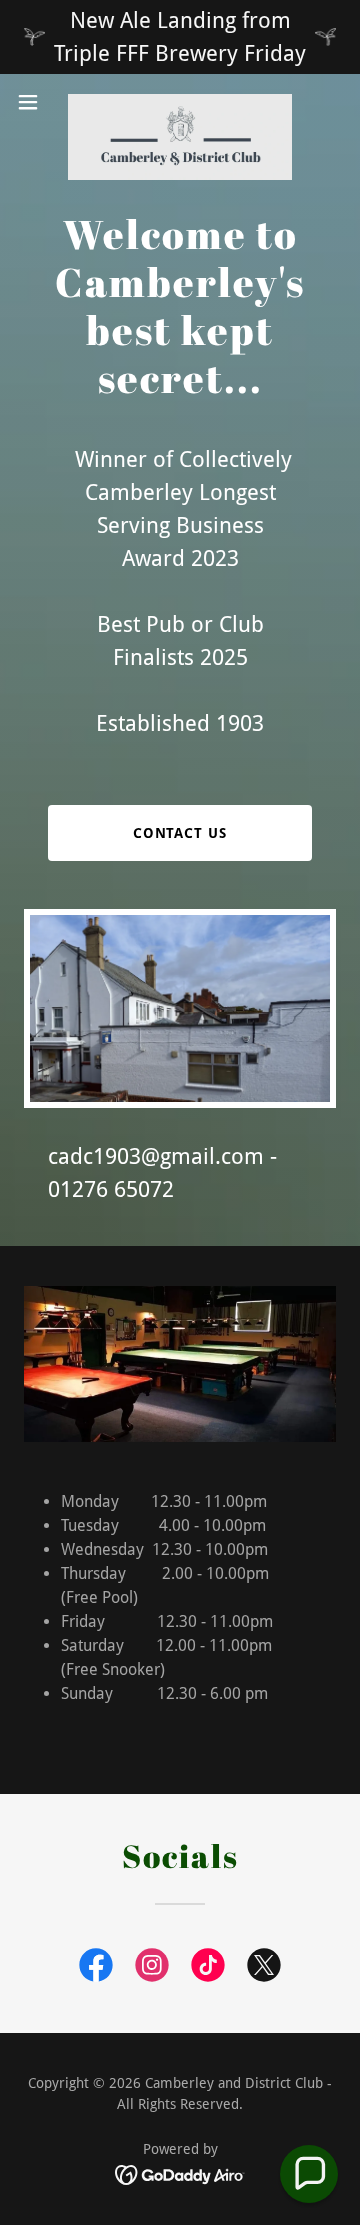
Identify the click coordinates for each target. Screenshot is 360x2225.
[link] (180, 102)
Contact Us (180, 833)
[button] (34, 102)
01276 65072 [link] (111, 1189)
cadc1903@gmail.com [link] (156, 1156)
